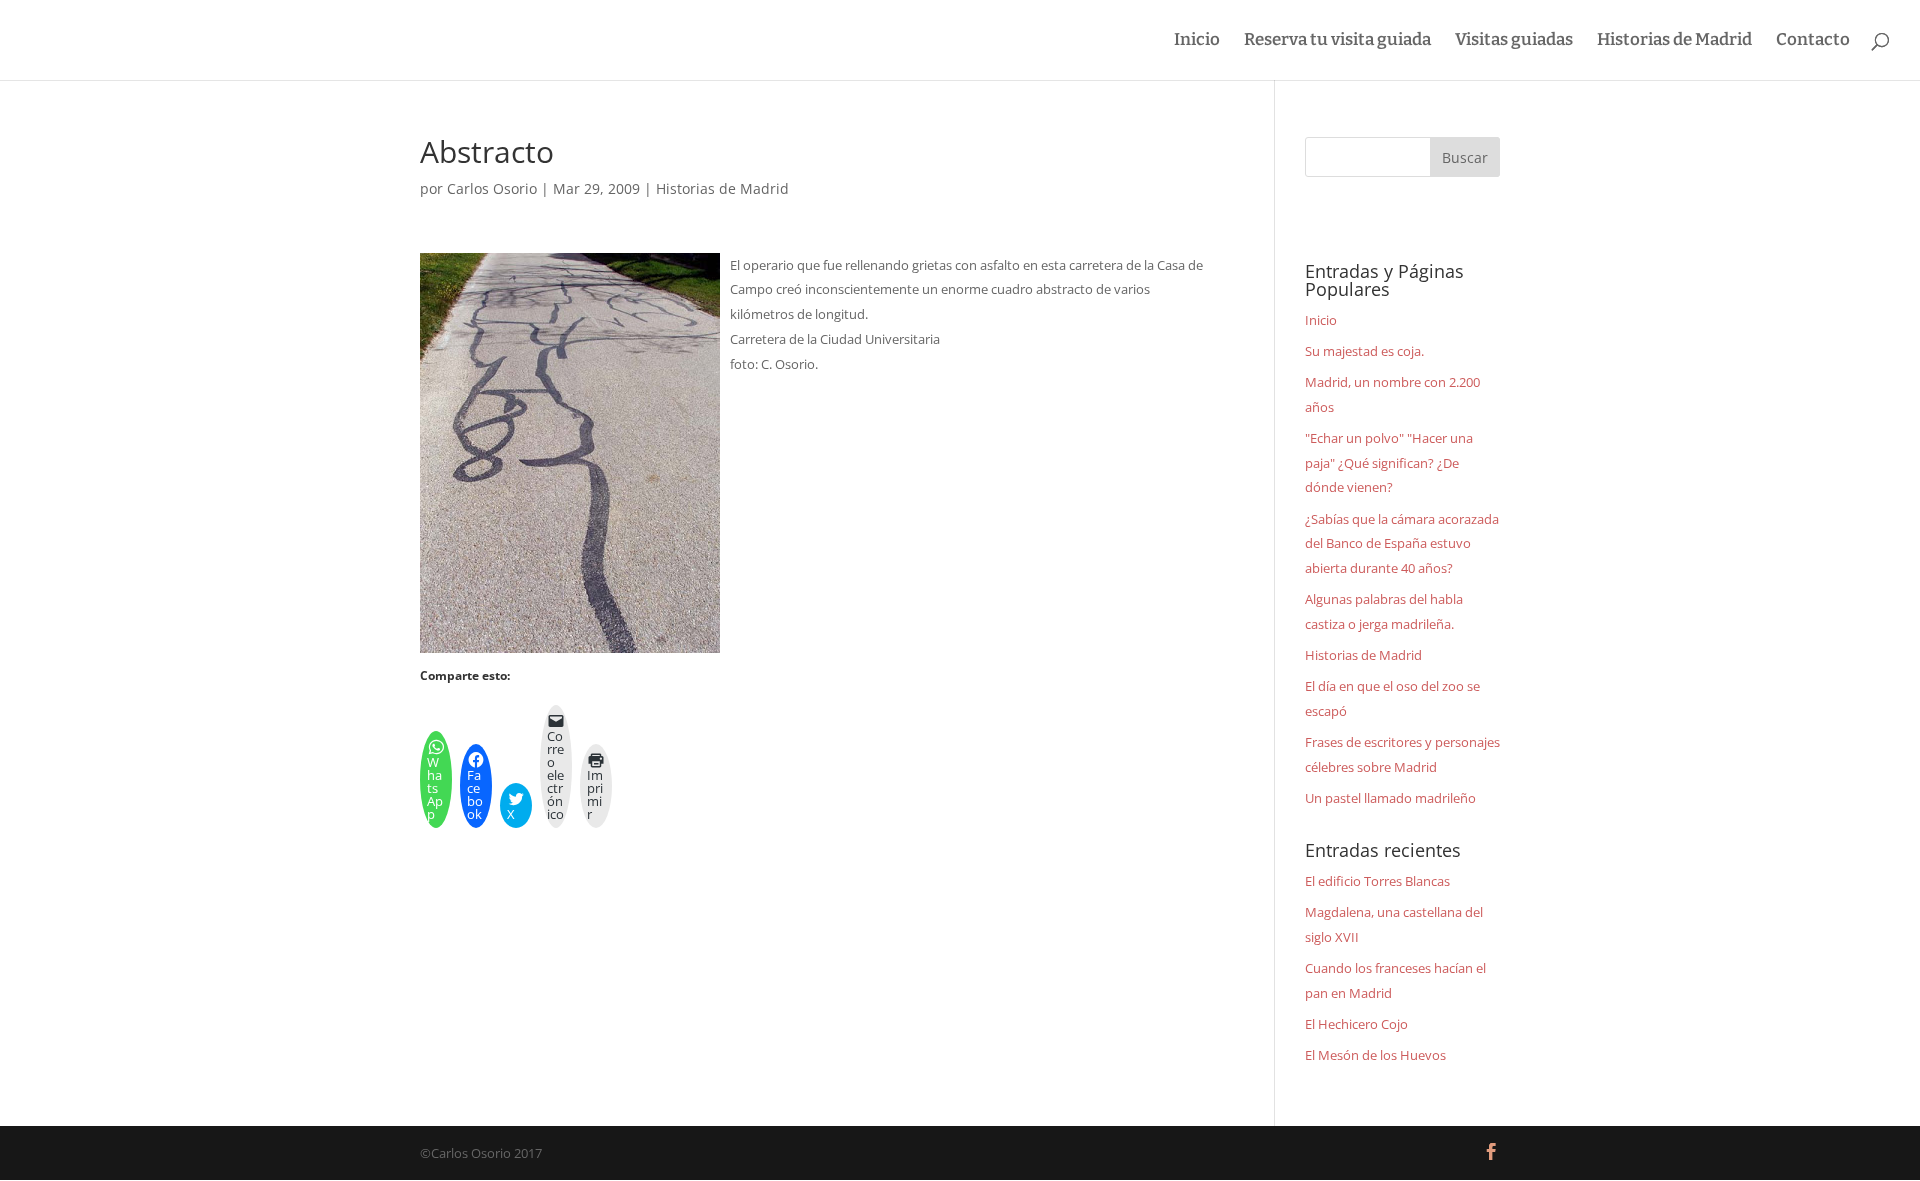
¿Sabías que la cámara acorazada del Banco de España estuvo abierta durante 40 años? (1402, 543)
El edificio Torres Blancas (1377, 881)
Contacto (1813, 41)
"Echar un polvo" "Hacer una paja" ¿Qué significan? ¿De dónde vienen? (1389, 462)
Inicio (1197, 41)
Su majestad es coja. (1364, 351)
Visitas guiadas (1514, 41)
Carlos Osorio (492, 188)
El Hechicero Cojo (1356, 1024)
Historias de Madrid (1674, 41)
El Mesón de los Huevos (1375, 1055)
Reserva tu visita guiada (1337, 41)
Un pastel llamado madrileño (1390, 798)
